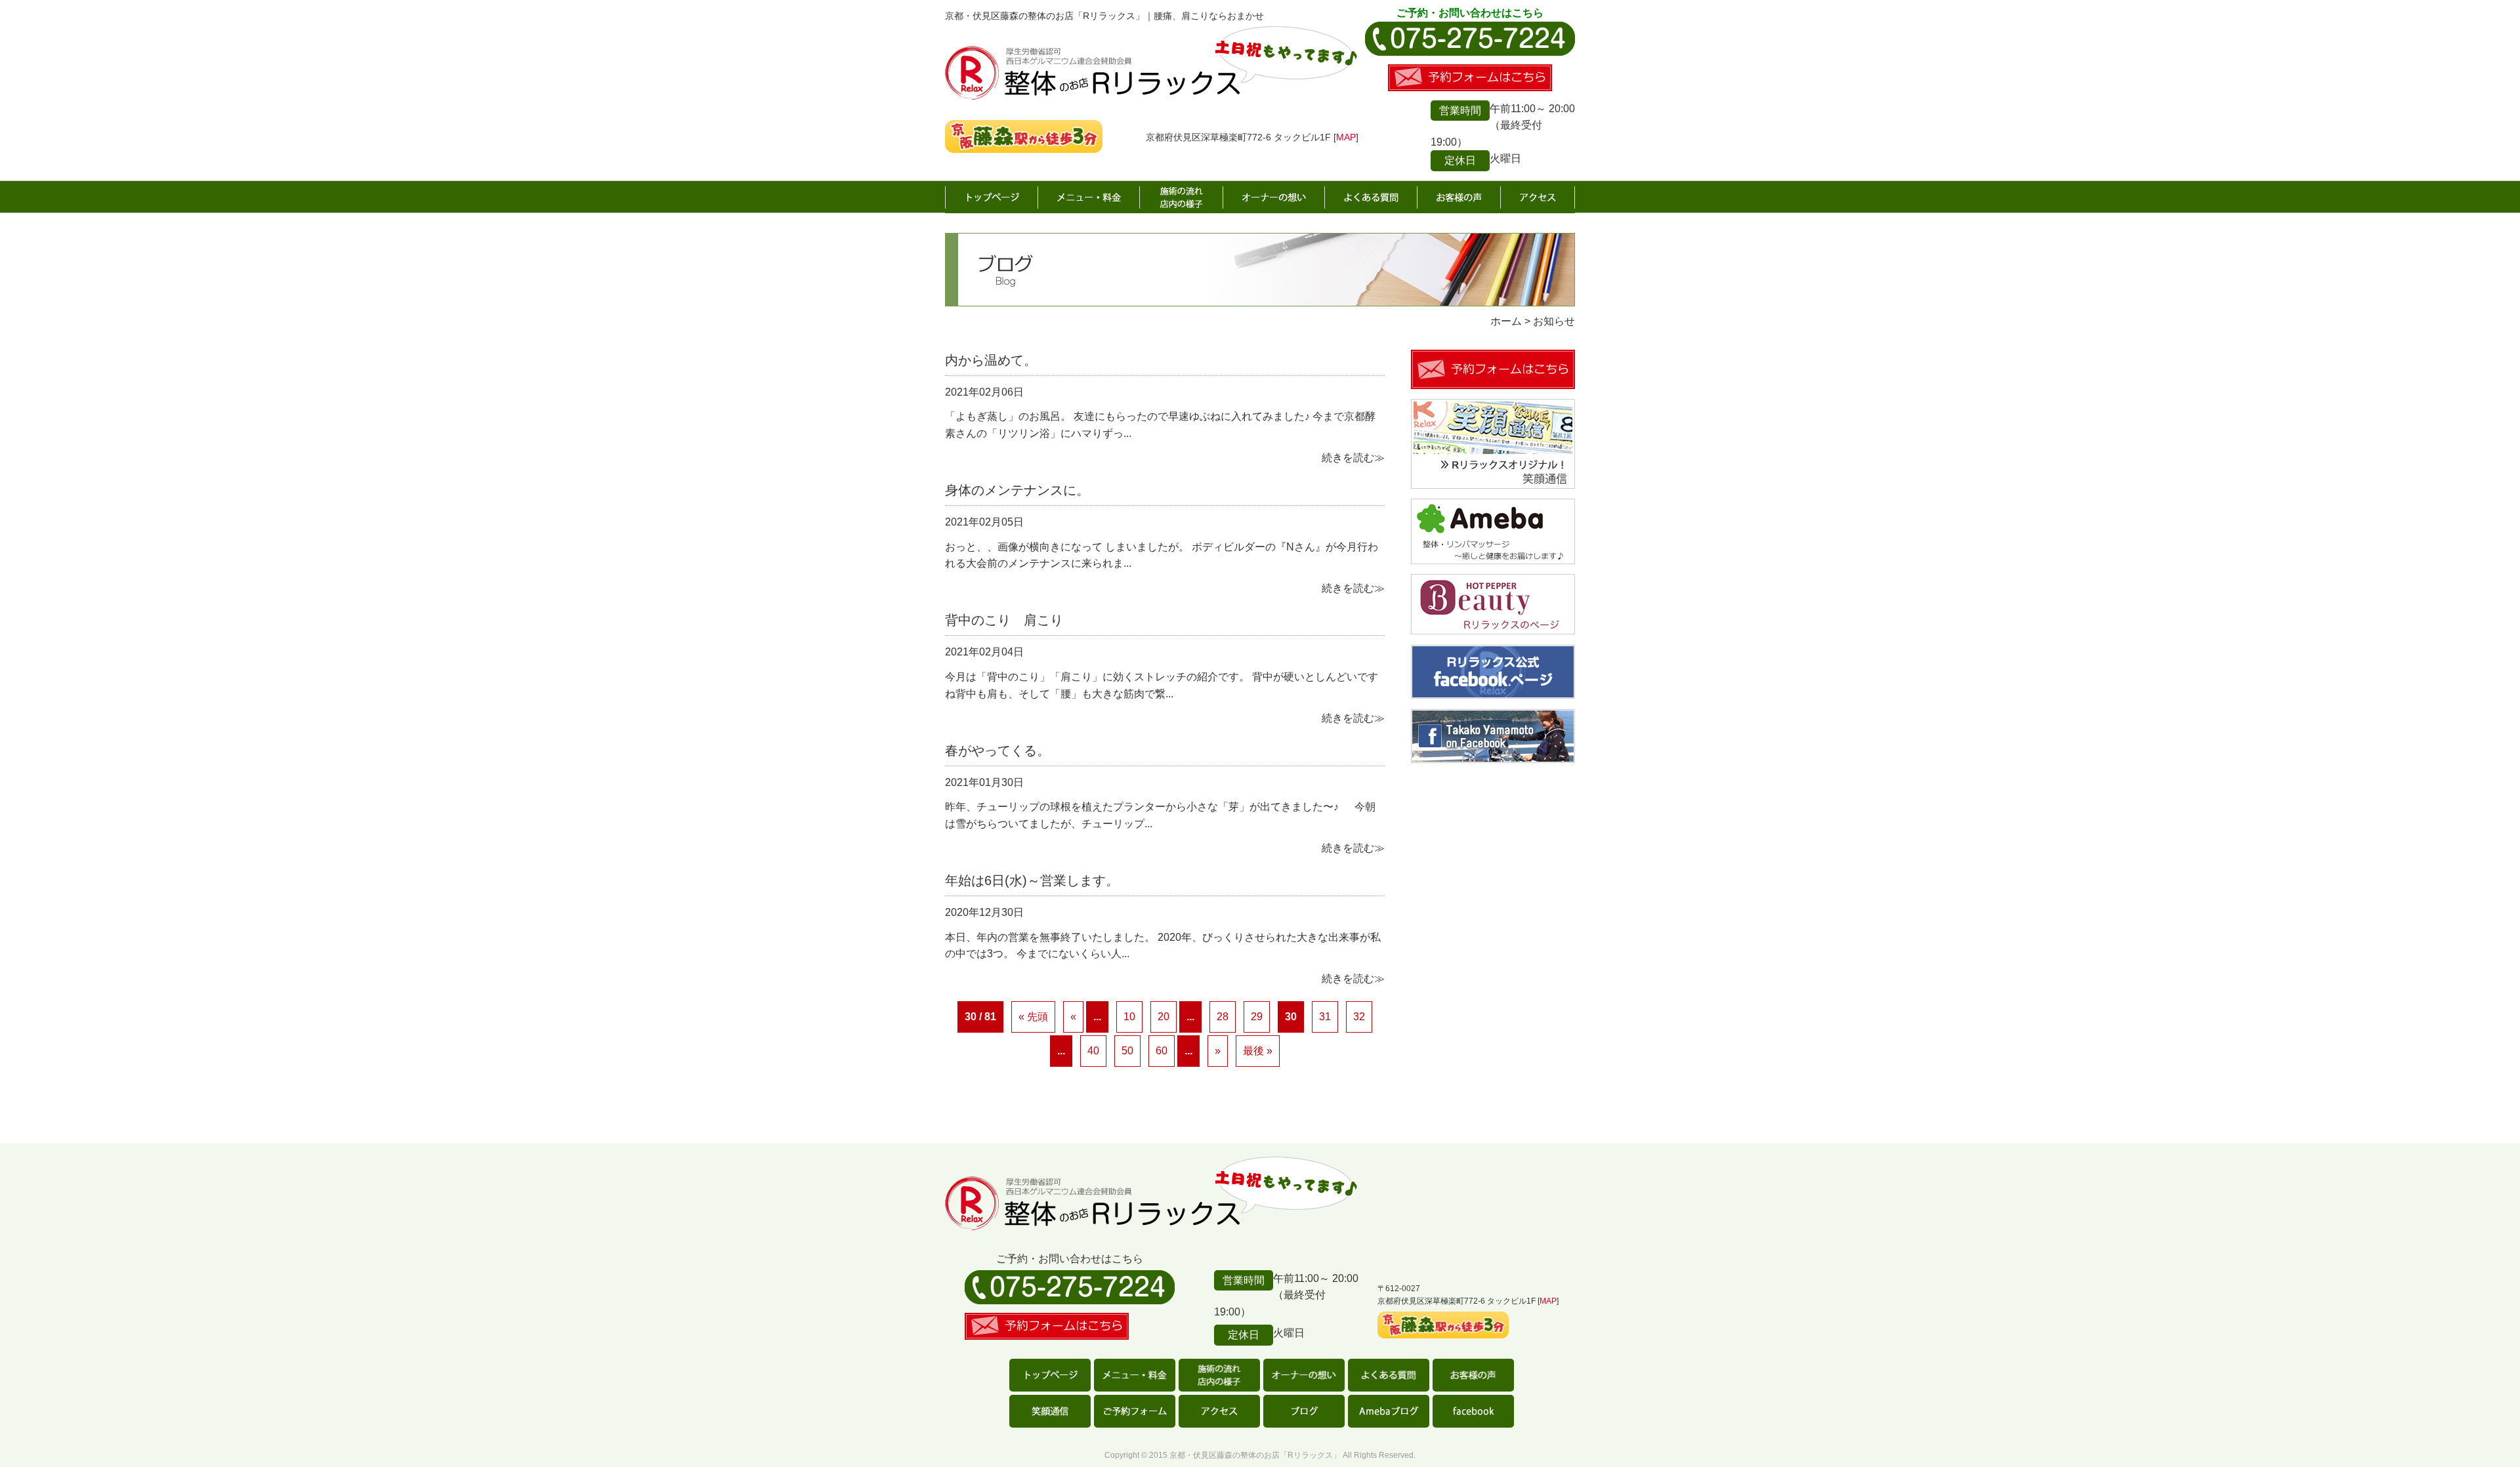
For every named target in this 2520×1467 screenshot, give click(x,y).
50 (1127, 1051)
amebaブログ (1389, 1411)
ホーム (992, 197)
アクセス (1538, 197)
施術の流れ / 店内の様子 (1182, 197)
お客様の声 (1459, 197)
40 (1093, 1051)
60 (1162, 1051)
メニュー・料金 (1089, 197)
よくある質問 (1371, 197)
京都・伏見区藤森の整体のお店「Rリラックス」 (1255, 1455)
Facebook (1473, 1411)
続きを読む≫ (1353, 458)
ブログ (1304, 1411)
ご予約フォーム (1135, 1411)
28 (1223, 1017)
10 (1129, 1017)
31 (1325, 1017)
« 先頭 (1033, 1017)
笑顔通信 (1050, 1411)
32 (1359, 1017)
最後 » (1258, 1051)
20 (1164, 1017)
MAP (1346, 137)
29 (1257, 1017)
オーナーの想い (1274, 197)
